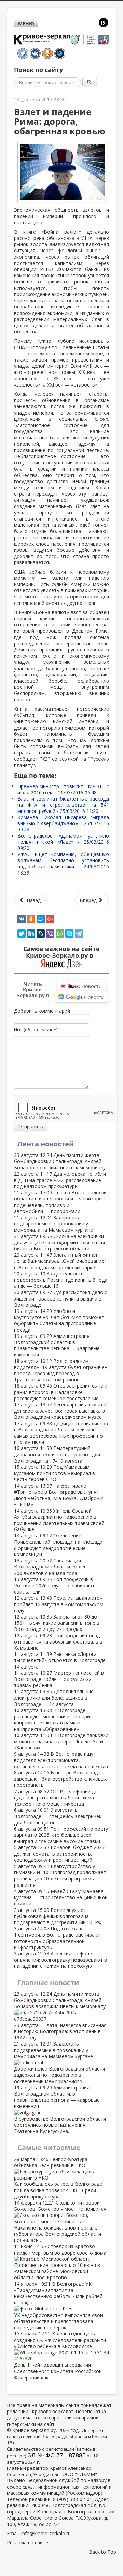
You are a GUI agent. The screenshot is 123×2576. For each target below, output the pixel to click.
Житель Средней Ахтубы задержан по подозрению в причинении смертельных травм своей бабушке (59, 1520)
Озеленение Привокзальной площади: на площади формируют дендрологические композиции (58, 1545)
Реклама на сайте (28, 2543)
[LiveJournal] (41, 933)
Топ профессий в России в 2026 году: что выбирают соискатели (54, 1585)
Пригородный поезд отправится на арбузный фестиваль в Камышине (58, 1642)
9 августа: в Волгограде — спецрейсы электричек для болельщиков (58, 1816)
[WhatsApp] (60, 933)
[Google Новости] (82, 997)
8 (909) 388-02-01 (73, 2499)
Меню (26, 23)
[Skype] (69, 933)
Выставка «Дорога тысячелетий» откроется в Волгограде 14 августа (60, 1660)
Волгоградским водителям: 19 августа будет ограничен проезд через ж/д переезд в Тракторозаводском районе (61, 1370)
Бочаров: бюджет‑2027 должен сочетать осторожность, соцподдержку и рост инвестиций (59, 1853)
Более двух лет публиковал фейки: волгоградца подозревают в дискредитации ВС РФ (58, 1916)
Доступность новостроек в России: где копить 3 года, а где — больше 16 (61, 1280)
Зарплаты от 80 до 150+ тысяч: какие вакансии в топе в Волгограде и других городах (57, 1623)
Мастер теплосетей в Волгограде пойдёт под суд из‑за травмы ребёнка (59, 1679)
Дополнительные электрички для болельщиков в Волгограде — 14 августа (54, 1698)
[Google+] (50, 919)
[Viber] (50, 933)
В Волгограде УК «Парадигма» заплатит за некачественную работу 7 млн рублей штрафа (58, 2306)
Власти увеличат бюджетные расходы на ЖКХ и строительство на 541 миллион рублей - (63, 805)
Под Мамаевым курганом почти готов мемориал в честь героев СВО (54, 1473)
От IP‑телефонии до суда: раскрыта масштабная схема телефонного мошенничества (56, 1798)
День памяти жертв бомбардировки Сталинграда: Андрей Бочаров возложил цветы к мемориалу (60, 1161)
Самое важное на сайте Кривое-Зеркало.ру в (61, 952)
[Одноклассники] (31, 919)
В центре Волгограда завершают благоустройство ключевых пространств (60, 1779)
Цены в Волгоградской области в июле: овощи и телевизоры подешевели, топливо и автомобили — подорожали (60, 1202)
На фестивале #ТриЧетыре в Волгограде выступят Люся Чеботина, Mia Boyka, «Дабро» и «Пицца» (59, 1495)
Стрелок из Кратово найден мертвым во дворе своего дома (60, 2262)
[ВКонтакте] (22, 919)
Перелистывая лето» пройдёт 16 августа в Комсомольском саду (59, 1604)
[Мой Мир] (41, 919)
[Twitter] (22, 933)
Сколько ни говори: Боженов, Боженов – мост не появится (60, 2221)
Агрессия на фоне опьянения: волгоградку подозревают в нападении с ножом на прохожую (60, 1960)
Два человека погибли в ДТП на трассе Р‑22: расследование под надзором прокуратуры (60, 1180)
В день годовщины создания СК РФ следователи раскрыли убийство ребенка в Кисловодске (60, 2355)
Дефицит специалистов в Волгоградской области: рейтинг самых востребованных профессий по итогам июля (61, 1433)
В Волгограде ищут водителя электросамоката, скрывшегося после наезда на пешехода (61, 1760)
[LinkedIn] (31, 933)
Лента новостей (46, 1144)
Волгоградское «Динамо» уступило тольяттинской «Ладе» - (63, 842)
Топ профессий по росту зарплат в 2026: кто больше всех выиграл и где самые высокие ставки (61, 1835)
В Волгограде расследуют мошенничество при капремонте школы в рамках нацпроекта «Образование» (52, 1720)
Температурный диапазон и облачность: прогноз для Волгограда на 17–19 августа (57, 1454)
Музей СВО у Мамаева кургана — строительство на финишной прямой (61, 1897)
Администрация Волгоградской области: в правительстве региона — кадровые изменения (57, 1345)
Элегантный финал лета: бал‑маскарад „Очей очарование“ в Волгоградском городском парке (60, 1261)
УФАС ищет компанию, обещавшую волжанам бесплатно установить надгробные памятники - (63, 863)
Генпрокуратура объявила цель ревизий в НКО (58, 2178)
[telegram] (79, 933)
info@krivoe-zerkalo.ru (46, 2533)
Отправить (31, 1126)
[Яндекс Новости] (82, 986)
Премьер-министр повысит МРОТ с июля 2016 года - (63, 789)
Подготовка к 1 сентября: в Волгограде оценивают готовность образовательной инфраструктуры (58, 1938)
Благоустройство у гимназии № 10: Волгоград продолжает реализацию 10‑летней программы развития (60, 1876)
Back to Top (102, 2552)
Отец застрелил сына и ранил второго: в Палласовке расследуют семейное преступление (61, 1392)
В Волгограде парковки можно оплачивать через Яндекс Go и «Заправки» (61, 1741)
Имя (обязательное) (36, 1030)
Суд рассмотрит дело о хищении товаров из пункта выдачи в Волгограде (61, 1298)
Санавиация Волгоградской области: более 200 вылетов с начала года (50, 1567)
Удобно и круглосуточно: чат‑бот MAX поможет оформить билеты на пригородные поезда (59, 1320)
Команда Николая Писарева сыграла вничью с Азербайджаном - (63, 823)
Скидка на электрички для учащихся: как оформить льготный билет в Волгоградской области (59, 1242)
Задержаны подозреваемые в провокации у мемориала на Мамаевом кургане (53, 1224)
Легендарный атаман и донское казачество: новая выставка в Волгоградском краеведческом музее (60, 1411)
